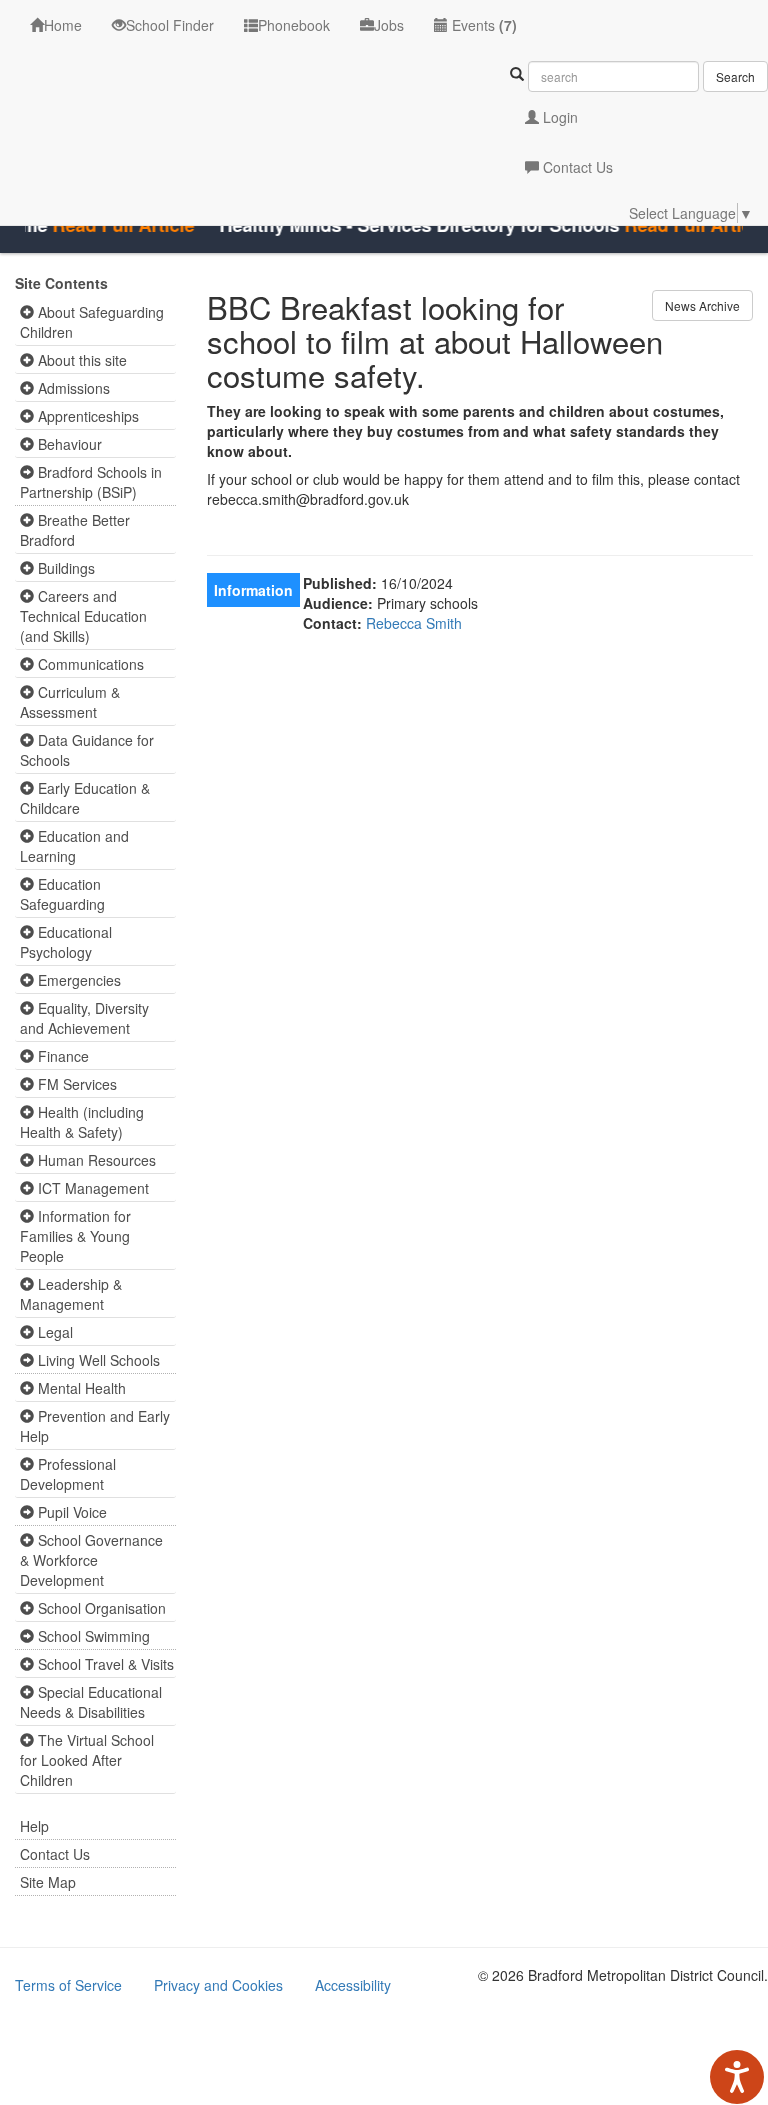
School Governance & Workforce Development (91, 1560)
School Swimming (92, 1636)
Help (34, 1826)
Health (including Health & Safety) (82, 1122)
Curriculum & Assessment (70, 702)
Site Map (48, 1882)
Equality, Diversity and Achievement (84, 1018)
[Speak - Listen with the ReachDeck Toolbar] (737, 2077)
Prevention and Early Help (95, 1426)
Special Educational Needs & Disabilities (91, 1702)
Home (63, 25)
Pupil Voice (70, 1512)
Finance (61, 1056)
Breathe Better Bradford (75, 530)
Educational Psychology (66, 942)
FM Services (75, 1084)
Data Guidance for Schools (87, 750)
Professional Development (68, 1474)
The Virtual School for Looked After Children (87, 1760)
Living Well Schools (97, 1360)
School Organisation (100, 1608)
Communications (89, 664)
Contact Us (576, 167)
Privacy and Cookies (218, 1985)
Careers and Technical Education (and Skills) (83, 616)
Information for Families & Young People (75, 1236)
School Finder (170, 25)
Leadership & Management (71, 1294)
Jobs (389, 25)
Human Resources (95, 1160)
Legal (53, 1332)
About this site (80, 360)
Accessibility (353, 1985)
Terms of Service (68, 1985)
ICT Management (91, 1188)
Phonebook (294, 25)
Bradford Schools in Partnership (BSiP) (91, 482)
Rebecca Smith (414, 623)
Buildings (64, 568)
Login (558, 117)
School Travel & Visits (104, 1664)
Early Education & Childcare (85, 798)
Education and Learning (74, 846)
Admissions (72, 388)
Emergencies (77, 980)
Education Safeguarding (62, 894)
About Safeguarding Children (92, 322)
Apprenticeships (86, 416)
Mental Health (80, 1388)
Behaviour (68, 444)
